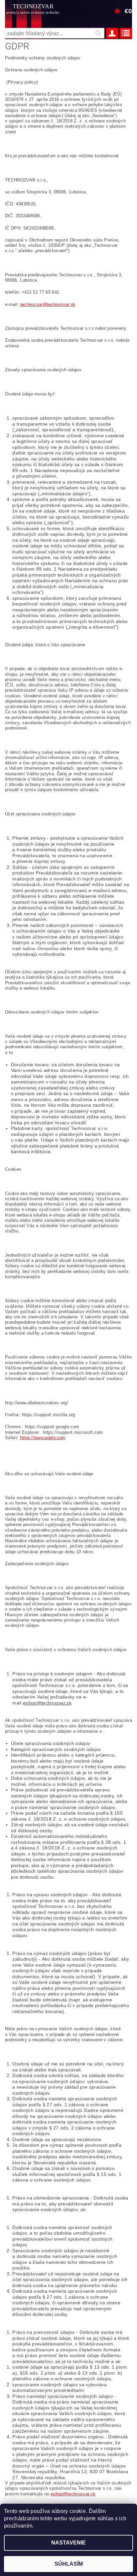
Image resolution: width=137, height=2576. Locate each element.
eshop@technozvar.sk (47, 1703)
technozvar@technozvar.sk (48, 304)
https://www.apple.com (43, 1438)
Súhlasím (69, 2564)
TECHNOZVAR (33, 9)
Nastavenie (68, 2543)
